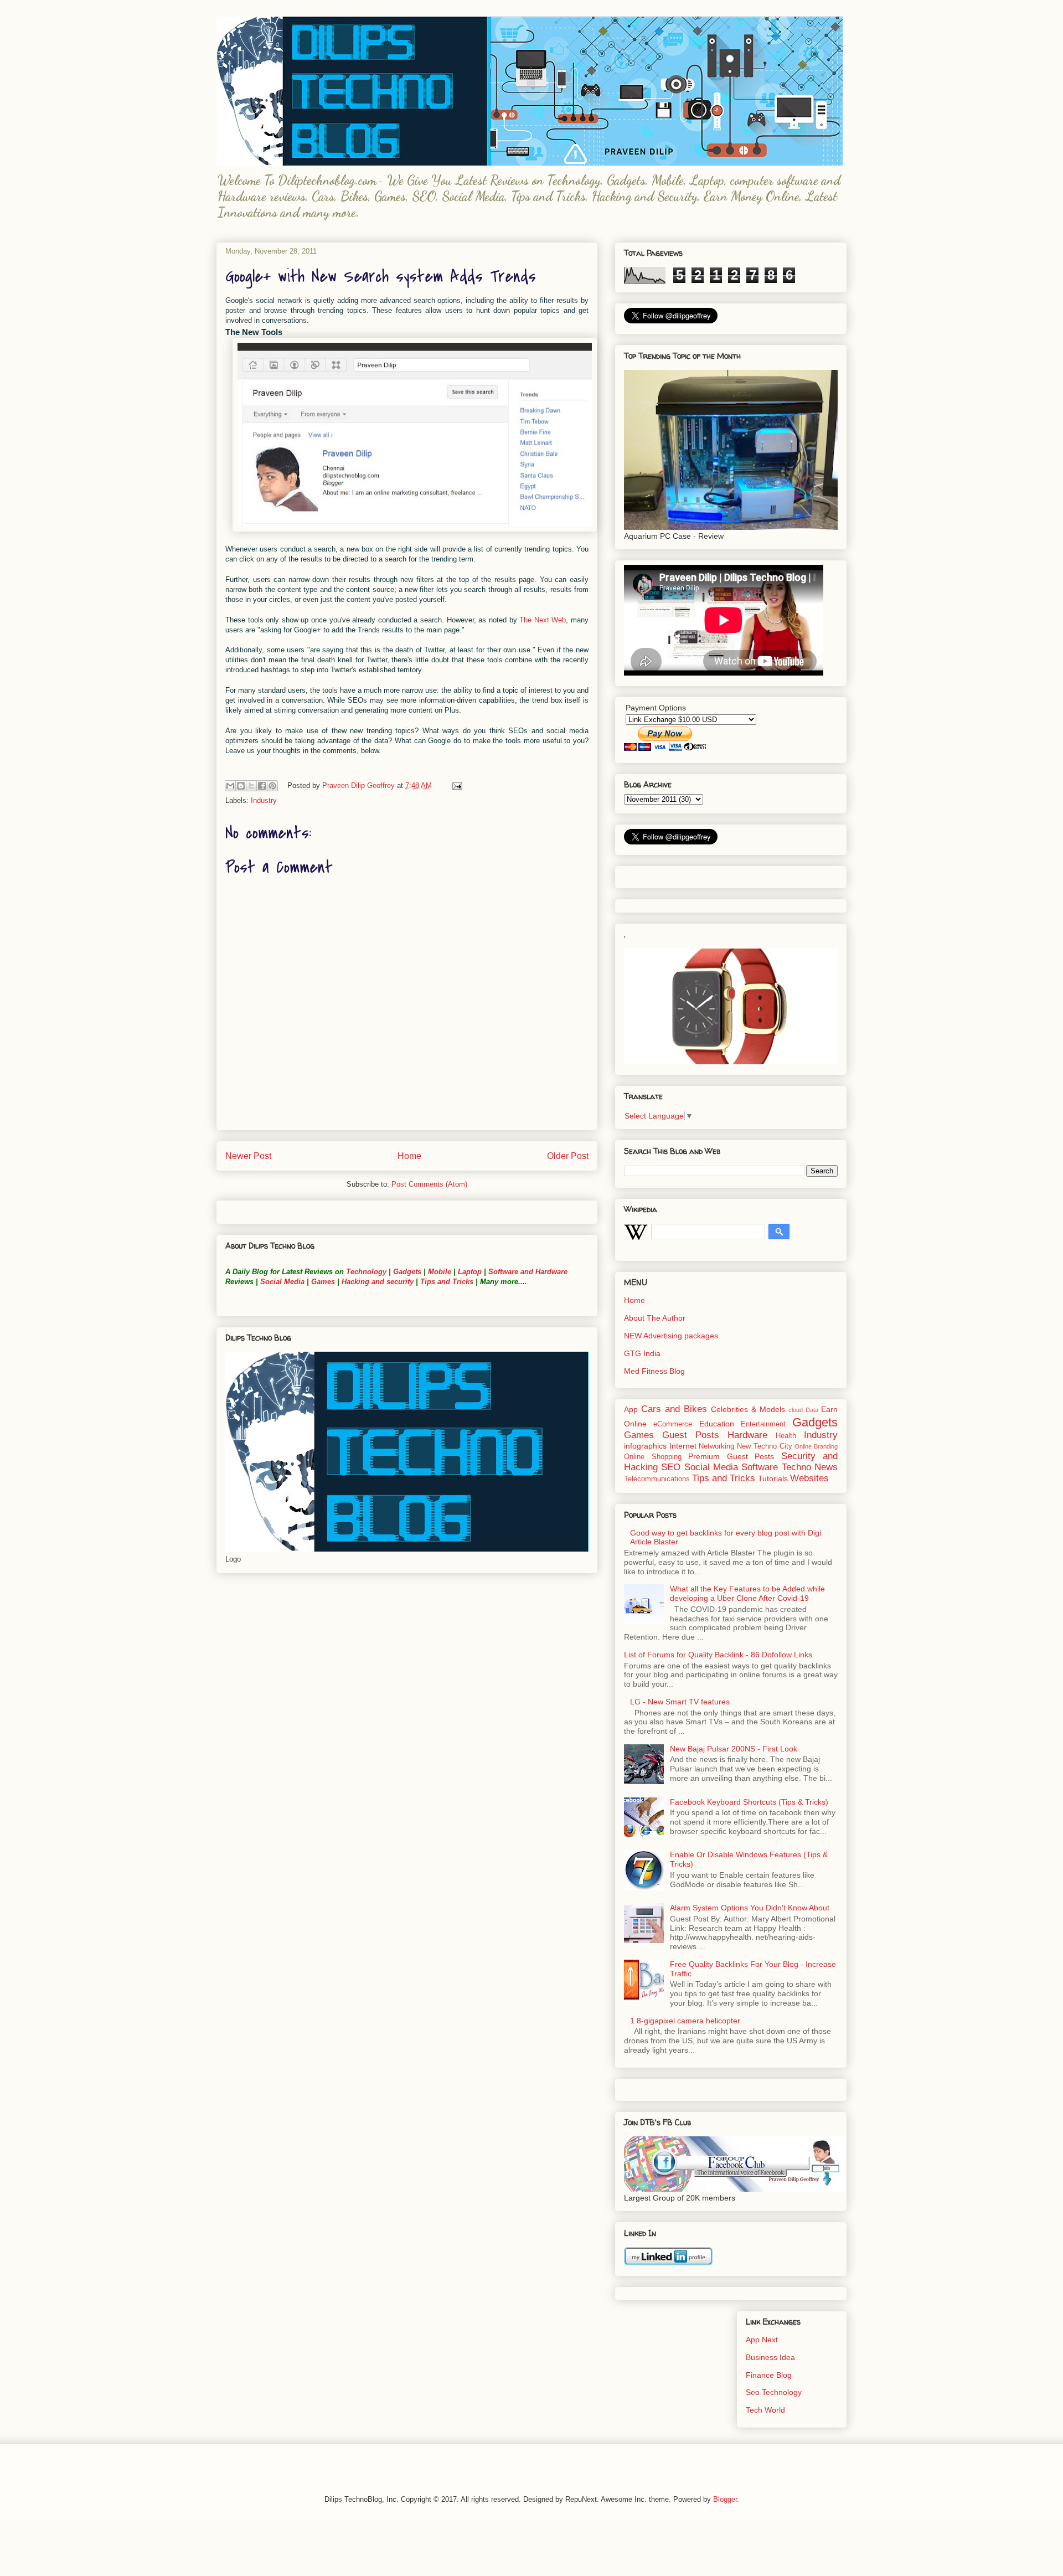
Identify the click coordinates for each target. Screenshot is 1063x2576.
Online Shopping (653, 1457)
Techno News (810, 1467)
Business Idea (770, 2357)
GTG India (642, 1353)
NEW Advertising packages (671, 1336)
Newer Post (248, 1156)
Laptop (470, 1272)
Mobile (440, 1272)
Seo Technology (774, 2392)
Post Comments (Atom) (429, 1184)
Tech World (765, 2410)
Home (409, 1156)
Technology (366, 1272)
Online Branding (816, 1446)
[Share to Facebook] (262, 786)
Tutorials (773, 1478)
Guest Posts (691, 1435)
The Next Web (543, 620)
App (631, 1409)
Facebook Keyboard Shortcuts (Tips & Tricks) (749, 1802)
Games (322, 1282)
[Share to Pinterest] (272, 786)
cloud (796, 1410)
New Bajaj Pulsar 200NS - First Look (734, 1749)
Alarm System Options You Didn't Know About (750, 1908)
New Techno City (764, 1446)
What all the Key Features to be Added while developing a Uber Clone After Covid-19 (747, 1593)
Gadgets (407, 1272)
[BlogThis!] (241, 786)
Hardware (747, 1435)
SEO (671, 1467)
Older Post (568, 1156)
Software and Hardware (528, 1272)
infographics (645, 1446)
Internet (683, 1446)
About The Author (655, 1318)
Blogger (725, 2499)
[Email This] (230, 786)
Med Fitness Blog (654, 1371)
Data (812, 1410)
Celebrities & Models (748, 1409)
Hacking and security (378, 1282)
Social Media (282, 1282)
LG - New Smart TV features (680, 1702)
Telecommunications (657, 1479)
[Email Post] (455, 785)
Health (786, 1436)
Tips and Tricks (447, 1282)
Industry (264, 800)
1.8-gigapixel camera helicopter (685, 2021)
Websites (809, 1478)
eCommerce (673, 1424)
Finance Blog (769, 2375)
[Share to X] (251, 786)
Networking (716, 1446)
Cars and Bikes (674, 1409)
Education (717, 1424)
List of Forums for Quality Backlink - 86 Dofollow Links (718, 1655)
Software (760, 1467)
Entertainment (763, 1424)
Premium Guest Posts (731, 1456)
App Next (762, 2340)
